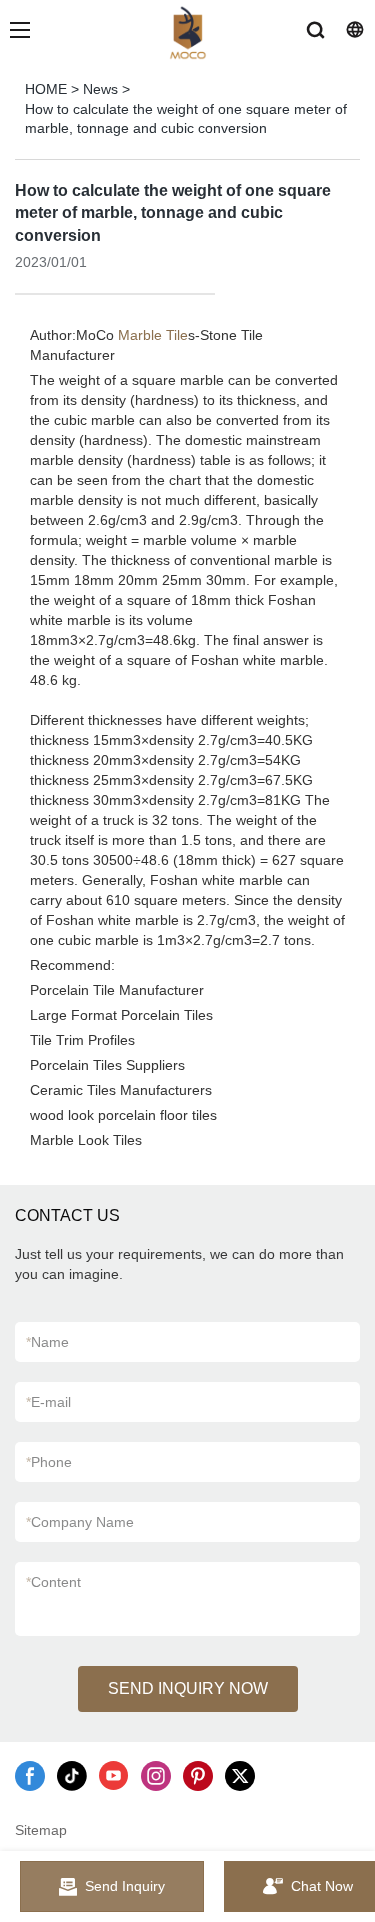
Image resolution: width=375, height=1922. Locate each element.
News (100, 89)
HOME (46, 89)
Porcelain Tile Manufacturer (117, 990)
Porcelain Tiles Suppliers (107, 1065)
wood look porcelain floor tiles (123, 1115)
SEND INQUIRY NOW (188, 1688)
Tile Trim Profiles (82, 1040)
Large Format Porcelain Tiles (121, 1015)
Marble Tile (153, 335)
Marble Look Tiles (86, 1140)
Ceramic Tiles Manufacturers (121, 1090)
